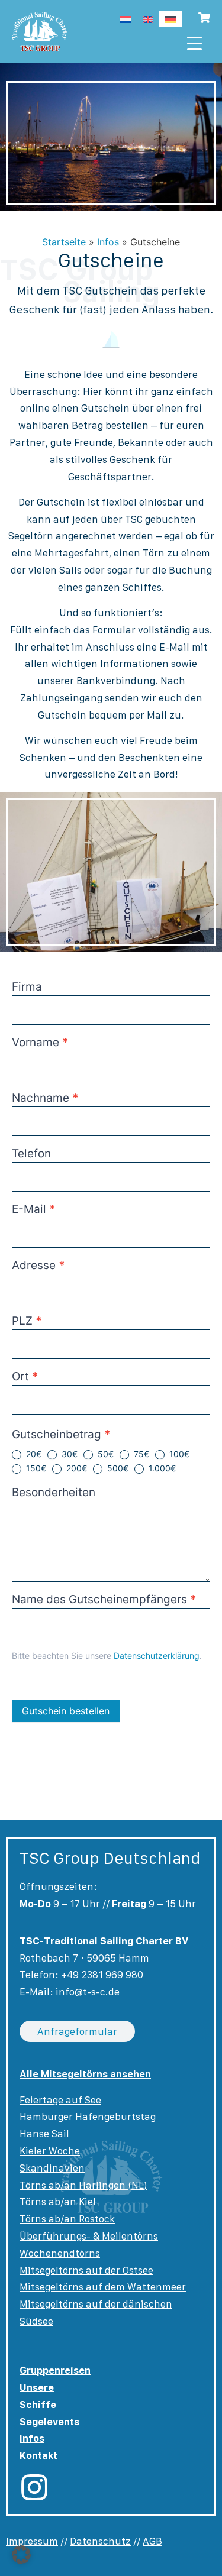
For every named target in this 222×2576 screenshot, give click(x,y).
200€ (75, 1468)
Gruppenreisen (55, 2370)
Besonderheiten (54, 1493)
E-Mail (34, 1210)
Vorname (40, 1043)
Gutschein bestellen (66, 1711)
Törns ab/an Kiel (58, 2202)
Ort (25, 1377)
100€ (178, 1454)
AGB (152, 2541)
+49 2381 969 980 (102, 1975)
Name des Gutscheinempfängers (104, 1600)
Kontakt (38, 2455)
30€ (68, 1454)
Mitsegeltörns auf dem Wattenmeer (103, 2287)
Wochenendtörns (60, 2253)
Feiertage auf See (60, 2100)
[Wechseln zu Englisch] (148, 19)
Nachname (45, 1098)
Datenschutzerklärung (157, 1656)
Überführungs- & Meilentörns (89, 2236)
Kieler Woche (50, 2151)
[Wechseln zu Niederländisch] (126, 19)
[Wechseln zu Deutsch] (170, 19)
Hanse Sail (44, 2134)
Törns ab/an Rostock (67, 2219)
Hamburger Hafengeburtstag (88, 2117)
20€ (33, 1454)
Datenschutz (100, 2541)
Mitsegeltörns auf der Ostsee (86, 2270)
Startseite (64, 242)
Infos (108, 242)
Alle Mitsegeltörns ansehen (85, 2074)
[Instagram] (34, 2487)
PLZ (27, 1321)
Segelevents (49, 2422)
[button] (21, 2555)
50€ (104, 1454)
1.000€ (161, 1468)
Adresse (38, 1266)
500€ (117, 1468)
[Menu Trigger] (194, 43)
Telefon (31, 1154)
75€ (140, 1454)
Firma (27, 987)
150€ (35, 1468)
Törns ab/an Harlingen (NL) (83, 2185)
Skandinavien (52, 2168)
